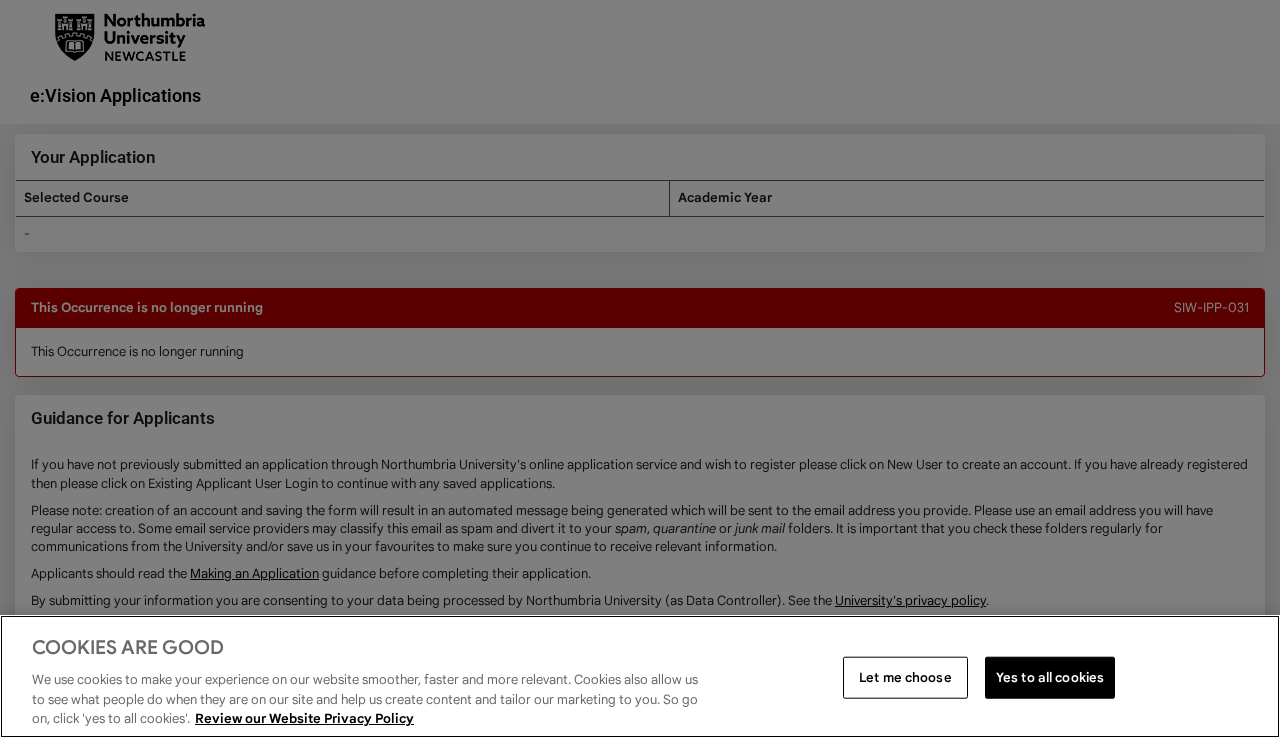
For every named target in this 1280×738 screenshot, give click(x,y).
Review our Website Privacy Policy (304, 717)
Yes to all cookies (1050, 677)
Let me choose (905, 677)
